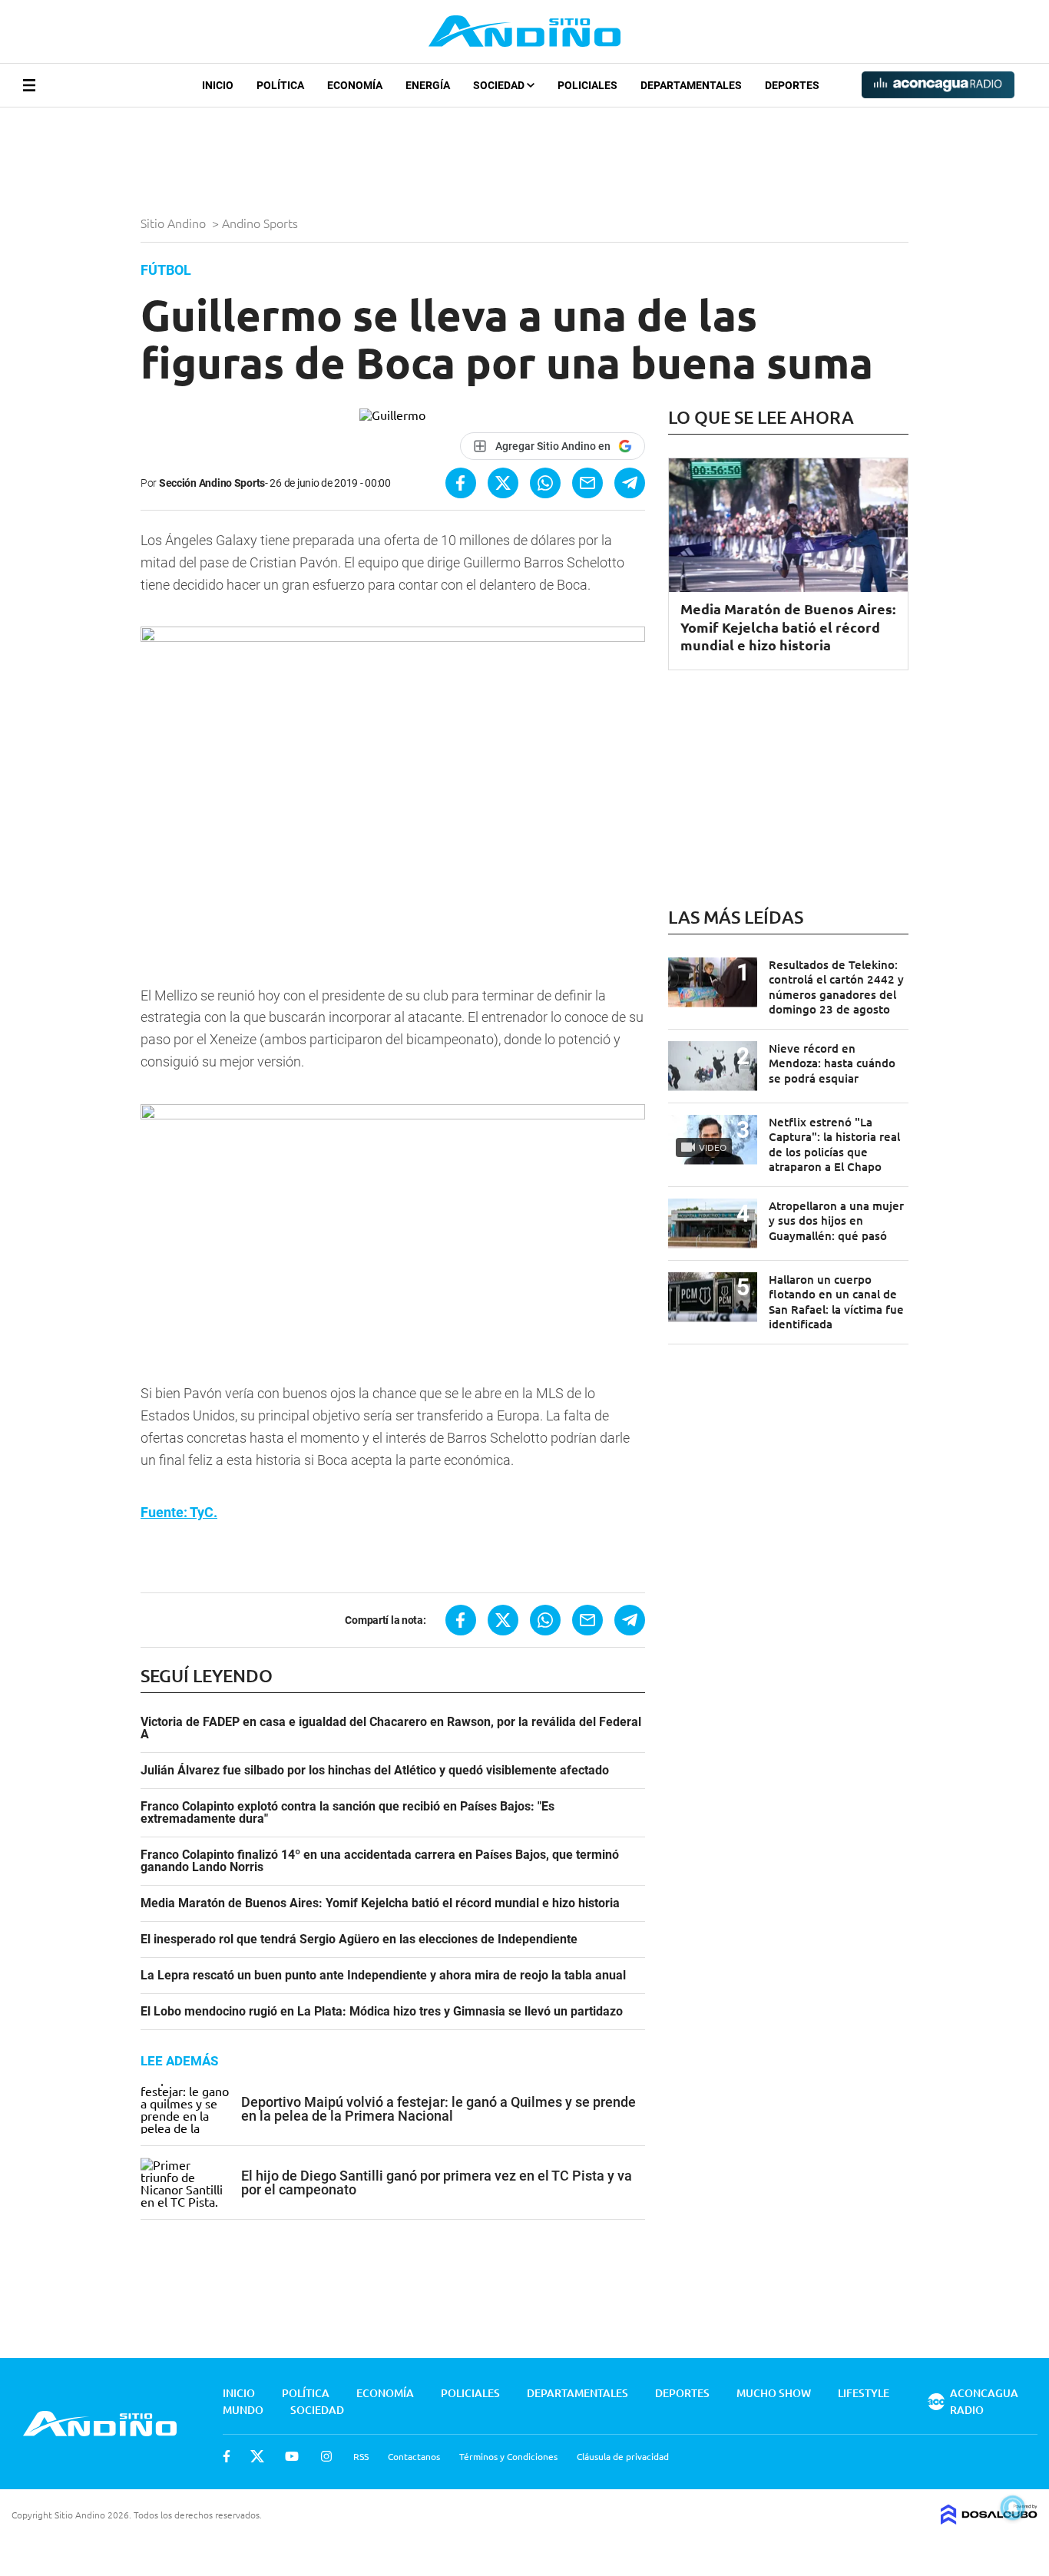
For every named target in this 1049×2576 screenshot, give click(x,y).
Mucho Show (774, 2393)
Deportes (792, 85)
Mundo (243, 2410)
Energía (428, 85)
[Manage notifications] (1013, 2508)
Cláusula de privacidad (623, 2456)
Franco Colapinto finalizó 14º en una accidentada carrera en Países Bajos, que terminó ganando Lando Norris (380, 1861)
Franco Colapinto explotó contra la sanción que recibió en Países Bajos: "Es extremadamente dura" (347, 1813)
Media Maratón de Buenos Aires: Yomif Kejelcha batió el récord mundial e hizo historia (380, 1903)
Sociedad (500, 85)
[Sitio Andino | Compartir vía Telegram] (630, 483)
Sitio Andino (175, 223)
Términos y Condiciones (508, 2456)
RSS (361, 2456)
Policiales (587, 85)
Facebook (227, 2456)
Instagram (326, 2456)
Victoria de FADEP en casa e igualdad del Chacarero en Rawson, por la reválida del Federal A (391, 1728)
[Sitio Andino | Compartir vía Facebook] (461, 483)
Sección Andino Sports (212, 483)
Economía (355, 85)
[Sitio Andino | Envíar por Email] (587, 483)
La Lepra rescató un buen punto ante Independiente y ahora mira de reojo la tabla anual (383, 1976)
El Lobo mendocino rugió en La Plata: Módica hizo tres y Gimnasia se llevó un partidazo (382, 2012)
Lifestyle (864, 2393)
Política (280, 85)
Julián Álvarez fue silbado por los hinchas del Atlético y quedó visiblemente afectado (375, 1771)
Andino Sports (261, 223)
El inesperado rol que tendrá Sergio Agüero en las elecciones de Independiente (359, 1939)
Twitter (257, 2456)
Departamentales (691, 85)
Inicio (218, 85)
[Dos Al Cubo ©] (989, 2519)
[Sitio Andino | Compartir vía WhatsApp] (545, 483)
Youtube (292, 2456)
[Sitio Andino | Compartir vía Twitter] (503, 483)
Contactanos (414, 2456)
